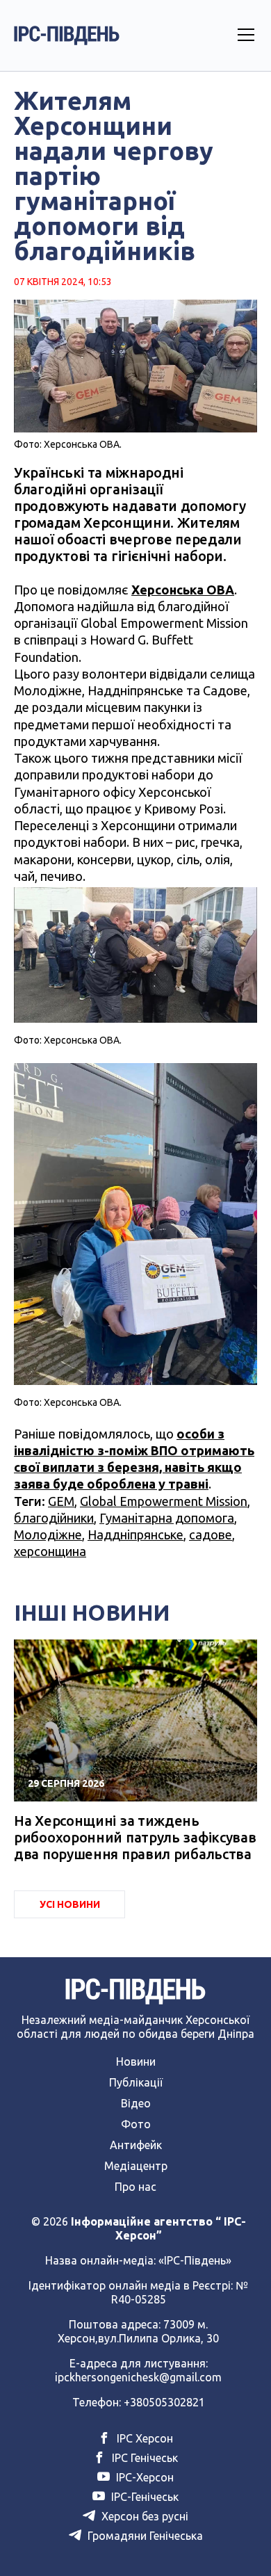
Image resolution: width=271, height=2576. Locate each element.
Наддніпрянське (135, 1534)
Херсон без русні (143, 2516)
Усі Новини (70, 1904)
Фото (136, 2124)
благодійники (54, 1518)
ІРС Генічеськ (143, 2458)
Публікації (136, 2082)
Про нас (135, 2187)
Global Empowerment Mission (164, 1501)
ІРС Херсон (143, 2438)
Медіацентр (136, 2166)
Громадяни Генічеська (144, 2536)
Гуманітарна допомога (167, 1518)
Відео (136, 2103)
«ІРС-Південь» (195, 2260)
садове (211, 1534)
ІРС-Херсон (143, 2477)
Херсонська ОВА (183, 590)
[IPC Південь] (67, 35)
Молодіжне (48, 1534)
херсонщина (50, 1551)
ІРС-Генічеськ (143, 2497)
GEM (61, 1501)
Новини (136, 2061)
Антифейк (136, 2145)
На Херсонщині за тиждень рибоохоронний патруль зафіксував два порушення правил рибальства (135, 1837)
